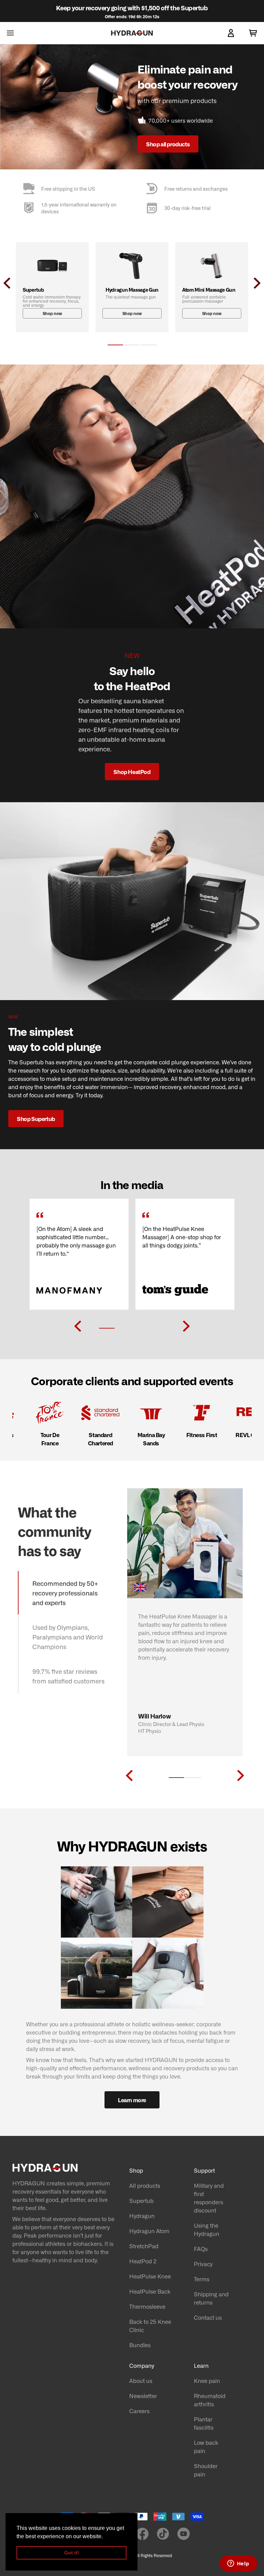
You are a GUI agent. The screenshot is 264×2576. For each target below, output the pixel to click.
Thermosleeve (147, 2306)
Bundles (140, 2345)
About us (141, 2381)
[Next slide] (186, 1326)
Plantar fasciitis (204, 2423)
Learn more (132, 2100)
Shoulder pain (206, 2470)
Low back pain (206, 2446)
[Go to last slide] (78, 1326)
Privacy (203, 2264)
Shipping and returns (211, 2298)
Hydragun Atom (149, 2231)
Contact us (208, 2317)
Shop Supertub (36, 1119)
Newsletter (143, 2396)
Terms (202, 2279)
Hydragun (142, 2216)
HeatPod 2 (143, 2261)
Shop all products (168, 144)
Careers (139, 2411)
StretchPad (144, 2246)
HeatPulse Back (150, 2291)
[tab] (115, 345)
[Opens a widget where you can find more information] (238, 2564)
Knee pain (207, 2381)
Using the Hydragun (207, 2229)
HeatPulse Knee (150, 2276)
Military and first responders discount (209, 2198)
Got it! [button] (72, 2553)
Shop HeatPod (132, 772)
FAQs (201, 2249)
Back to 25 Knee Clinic (150, 2326)
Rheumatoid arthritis (210, 2400)
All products (145, 2185)
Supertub (141, 2200)
